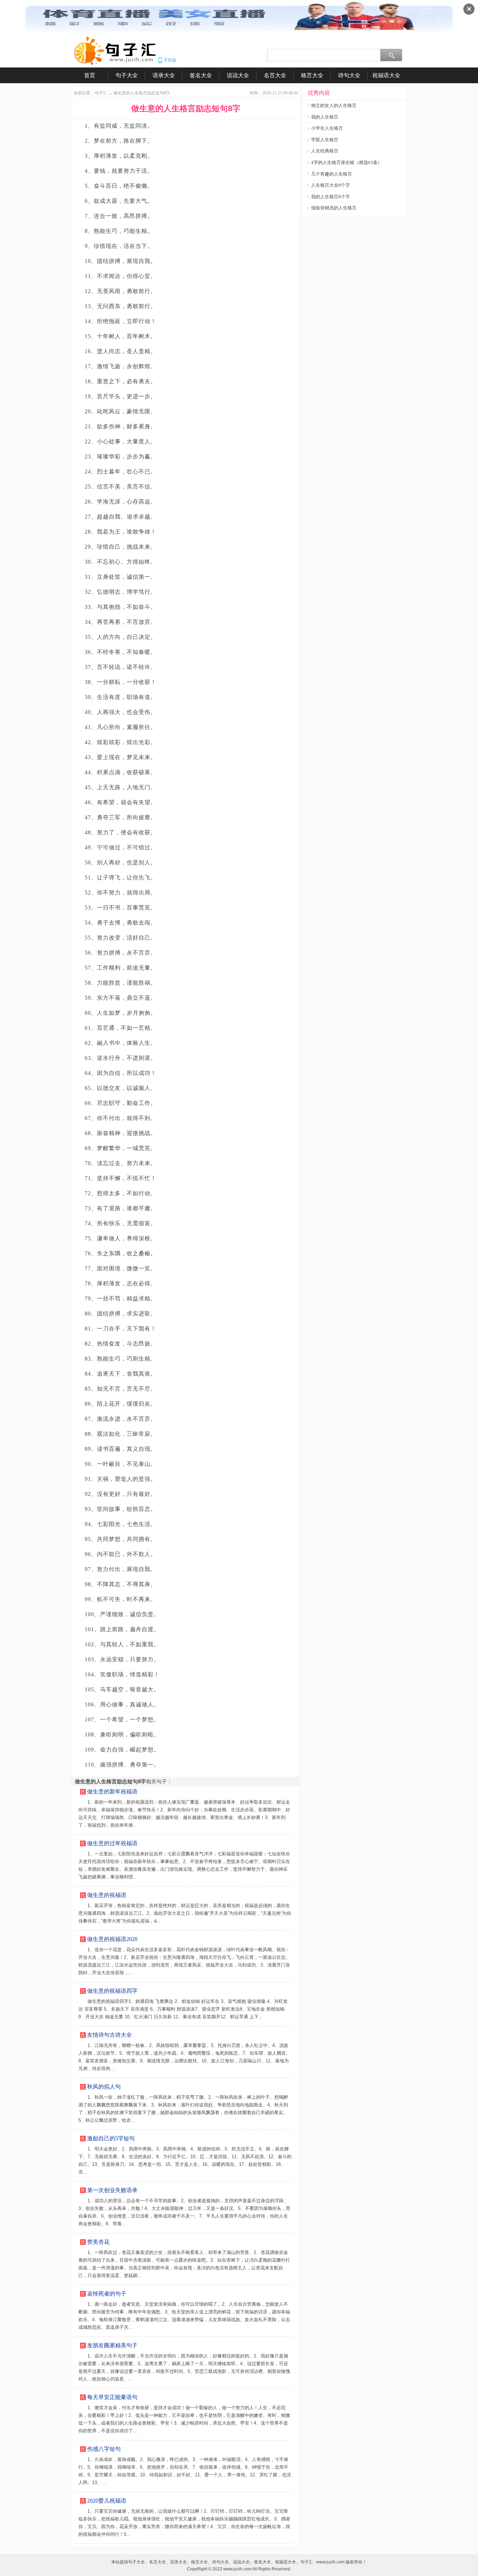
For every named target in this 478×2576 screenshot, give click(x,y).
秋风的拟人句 (104, 2087)
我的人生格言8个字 (331, 197)
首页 (90, 75)
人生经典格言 (325, 151)
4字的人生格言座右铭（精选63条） (347, 162)
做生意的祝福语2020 (112, 1939)
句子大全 (127, 75)
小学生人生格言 (327, 128)
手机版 (170, 60)
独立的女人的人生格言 (334, 105)
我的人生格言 (325, 117)
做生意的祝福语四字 (112, 1991)
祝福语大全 (386, 75)
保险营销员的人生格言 (334, 208)
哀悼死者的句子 (107, 2294)
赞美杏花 (98, 2242)
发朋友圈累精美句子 (112, 2345)
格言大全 (312, 75)
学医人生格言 (325, 140)
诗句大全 (349, 75)
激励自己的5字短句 (111, 2138)
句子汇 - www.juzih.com (322, 2562)
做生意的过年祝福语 (112, 1843)
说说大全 (238, 75)
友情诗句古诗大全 (110, 2035)
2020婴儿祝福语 (107, 2501)
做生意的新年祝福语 (112, 1792)
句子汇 (101, 93)
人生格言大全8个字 (331, 185)
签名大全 (201, 75)
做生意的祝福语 (107, 1895)
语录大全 (164, 75)
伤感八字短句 (104, 2449)
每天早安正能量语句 (112, 2397)
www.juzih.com (237, 2569)
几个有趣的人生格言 (332, 174)
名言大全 (275, 75)
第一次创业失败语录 (112, 2190)
